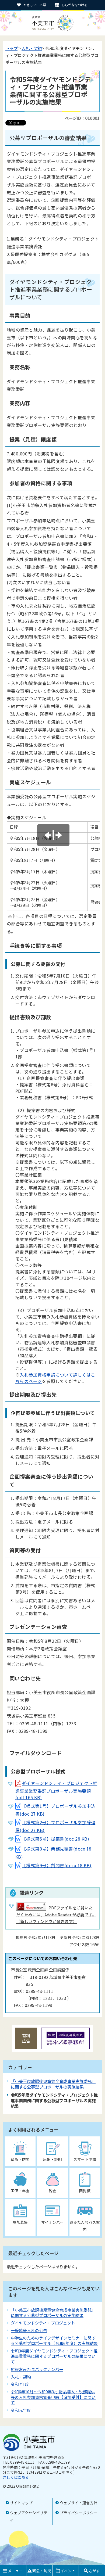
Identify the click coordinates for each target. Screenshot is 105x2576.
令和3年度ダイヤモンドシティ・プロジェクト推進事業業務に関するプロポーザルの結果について (54, 2356)
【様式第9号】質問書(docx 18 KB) (57, 1865)
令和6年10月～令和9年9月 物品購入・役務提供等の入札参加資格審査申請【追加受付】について (53, 2397)
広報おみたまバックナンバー (37, 2369)
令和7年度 (20, 2384)
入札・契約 (32, 48)
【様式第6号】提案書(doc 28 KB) (55, 1839)
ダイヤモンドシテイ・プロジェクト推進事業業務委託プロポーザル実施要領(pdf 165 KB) (56, 1790)
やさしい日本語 (35, 5)
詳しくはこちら (16, 2477)
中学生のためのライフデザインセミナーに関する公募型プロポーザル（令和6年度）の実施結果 (54, 2340)
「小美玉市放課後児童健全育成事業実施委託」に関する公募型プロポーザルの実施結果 (53, 2084)
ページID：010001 (82, 118)
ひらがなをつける (75, 5)
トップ (11, 48)
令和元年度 (21, 2410)
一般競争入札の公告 (29, 2330)
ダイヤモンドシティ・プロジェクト (43, 2323)
